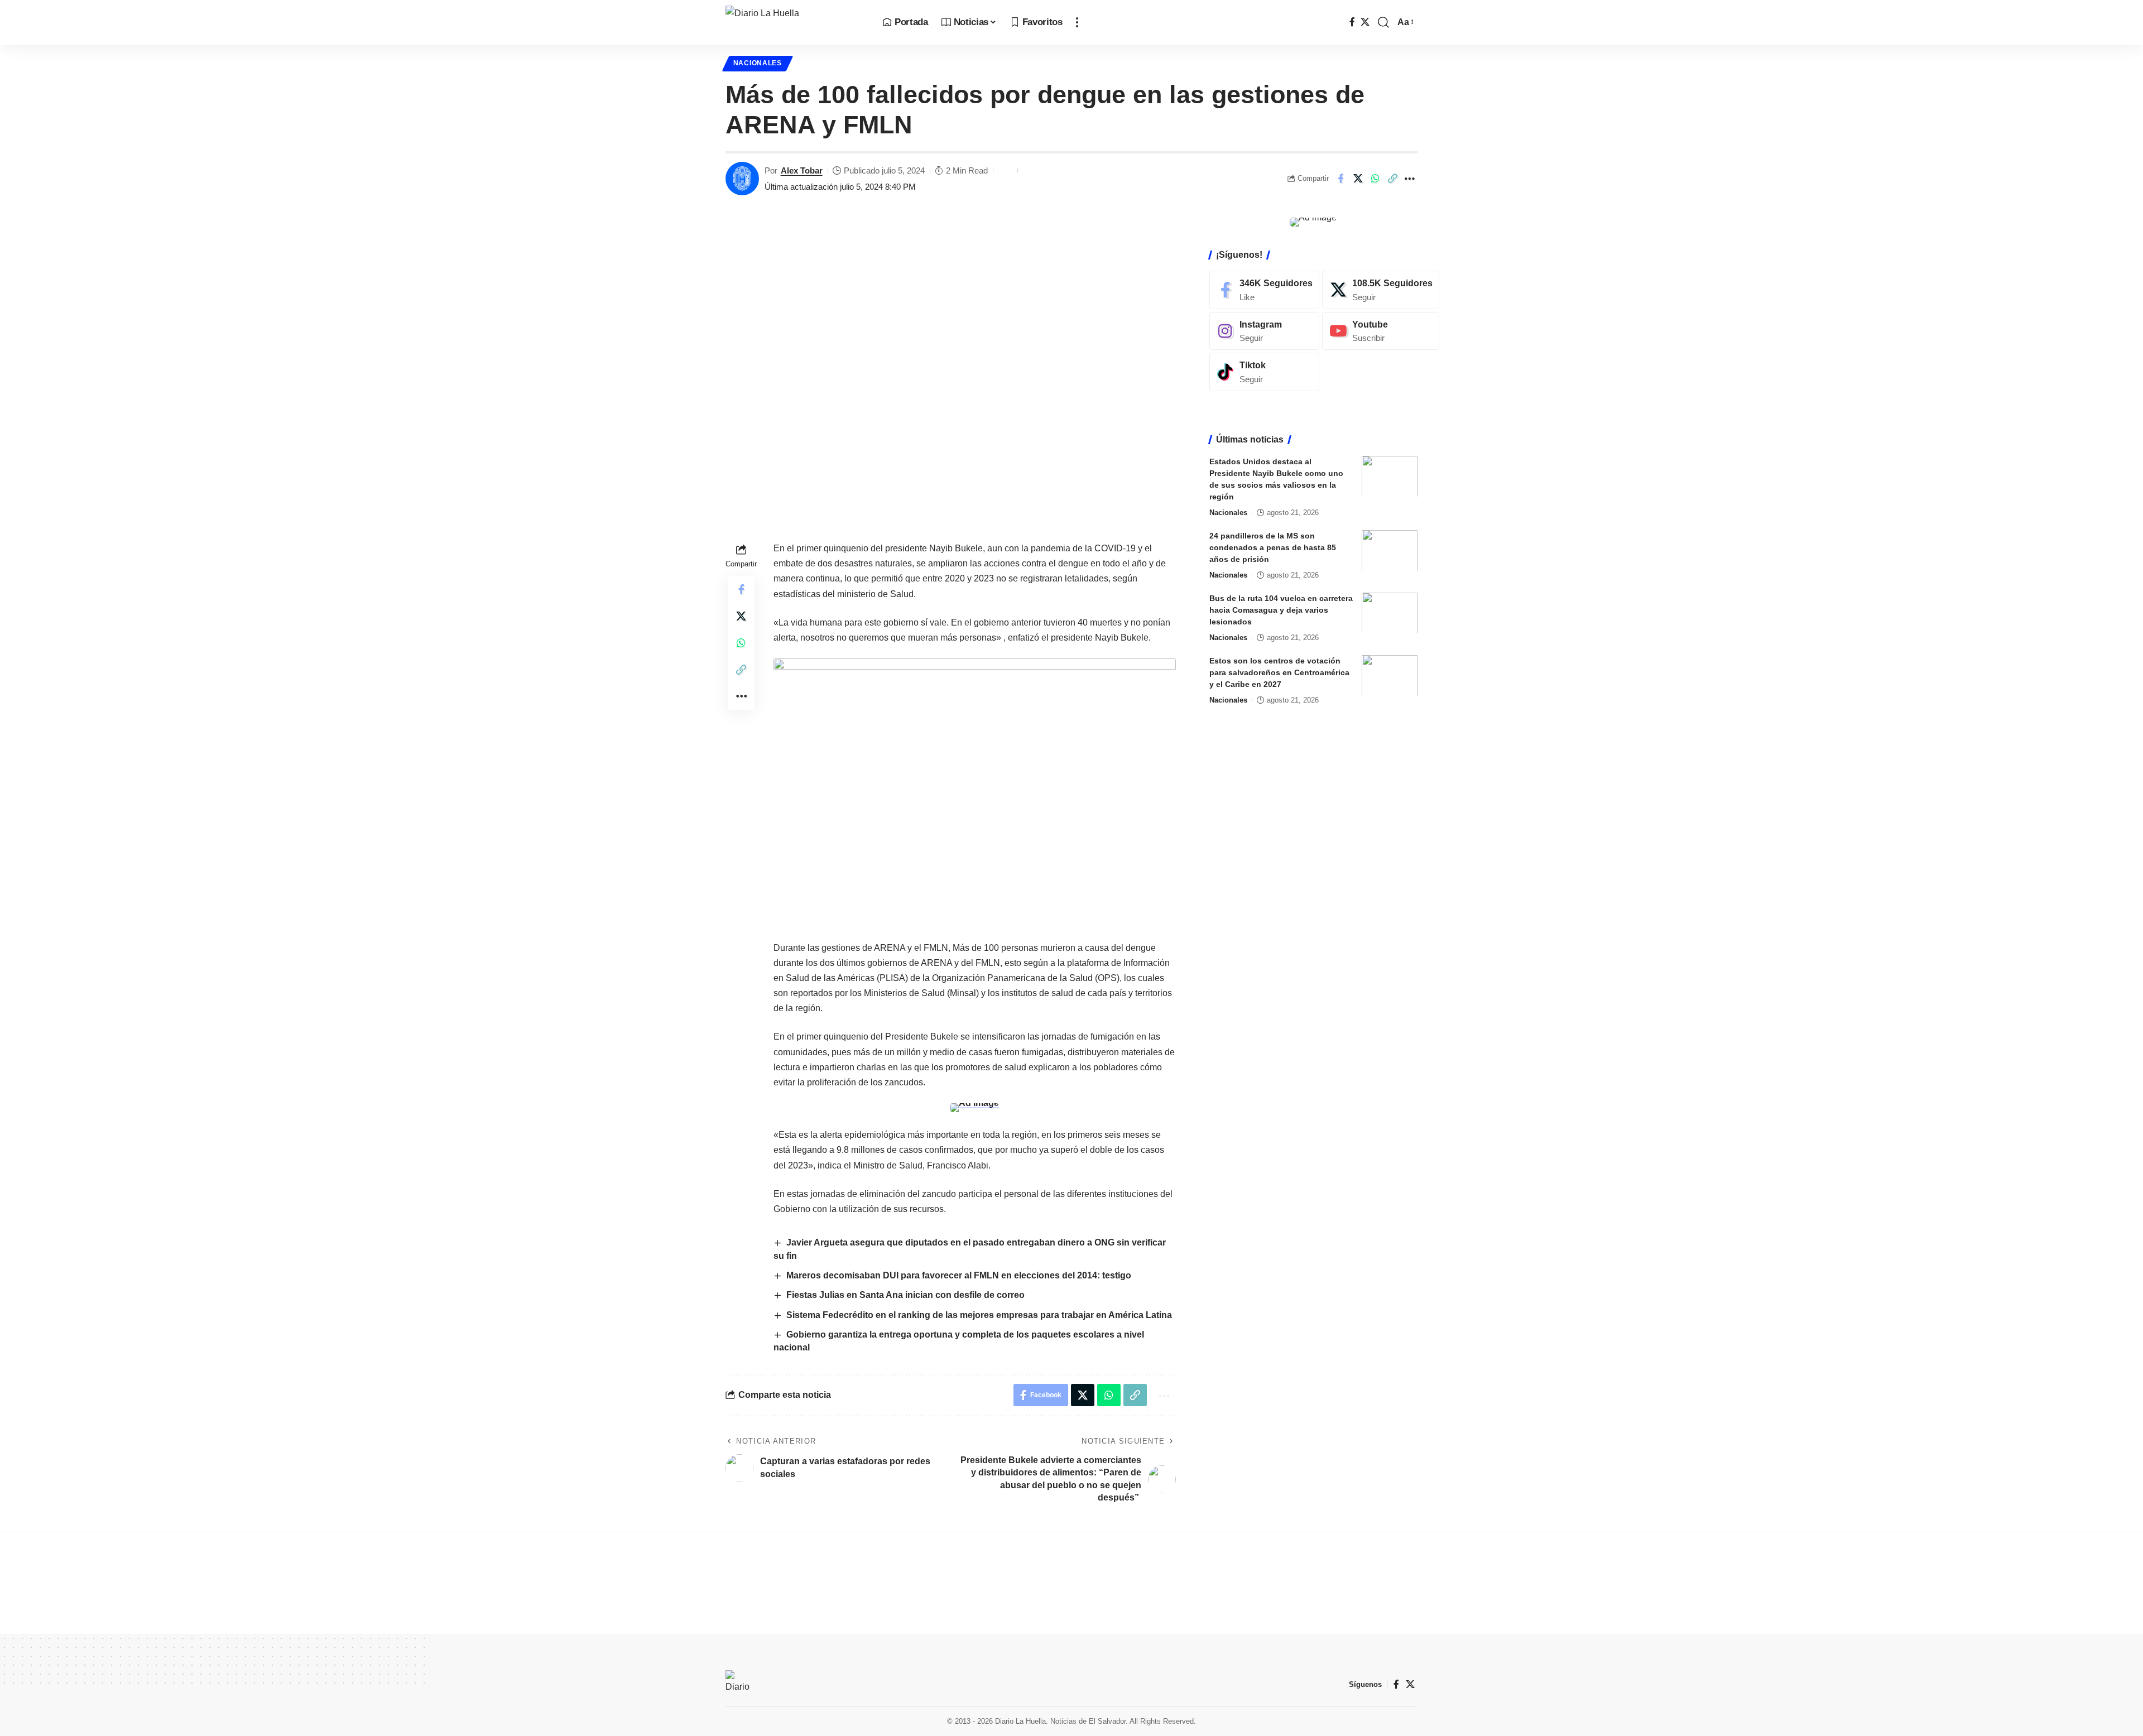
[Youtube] (1381, 331)
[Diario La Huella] (795, 22)
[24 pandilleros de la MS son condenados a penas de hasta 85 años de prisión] (1390, 550)
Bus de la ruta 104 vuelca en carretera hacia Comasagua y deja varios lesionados (1281, 609)
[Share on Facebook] (1340, 179)
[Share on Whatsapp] (1375, 179)
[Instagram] (1264, 331)
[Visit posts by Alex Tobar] (742, 179)
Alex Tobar (802, 170)
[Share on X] (1358, 179)
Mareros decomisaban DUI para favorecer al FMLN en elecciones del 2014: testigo (959, 1275)
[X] (1365, 22)
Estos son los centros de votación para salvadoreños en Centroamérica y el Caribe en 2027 (1279, 672)
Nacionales (758, 63)
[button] (1077, 22)
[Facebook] (1352, 22)
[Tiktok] (1264, 372)
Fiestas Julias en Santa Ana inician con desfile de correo (905, 1295)
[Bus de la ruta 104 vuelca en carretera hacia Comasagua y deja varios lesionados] (1390, 613)
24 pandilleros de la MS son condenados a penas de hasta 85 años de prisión (1273, 547)
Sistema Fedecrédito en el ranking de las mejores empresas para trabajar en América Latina (979, 1315)
